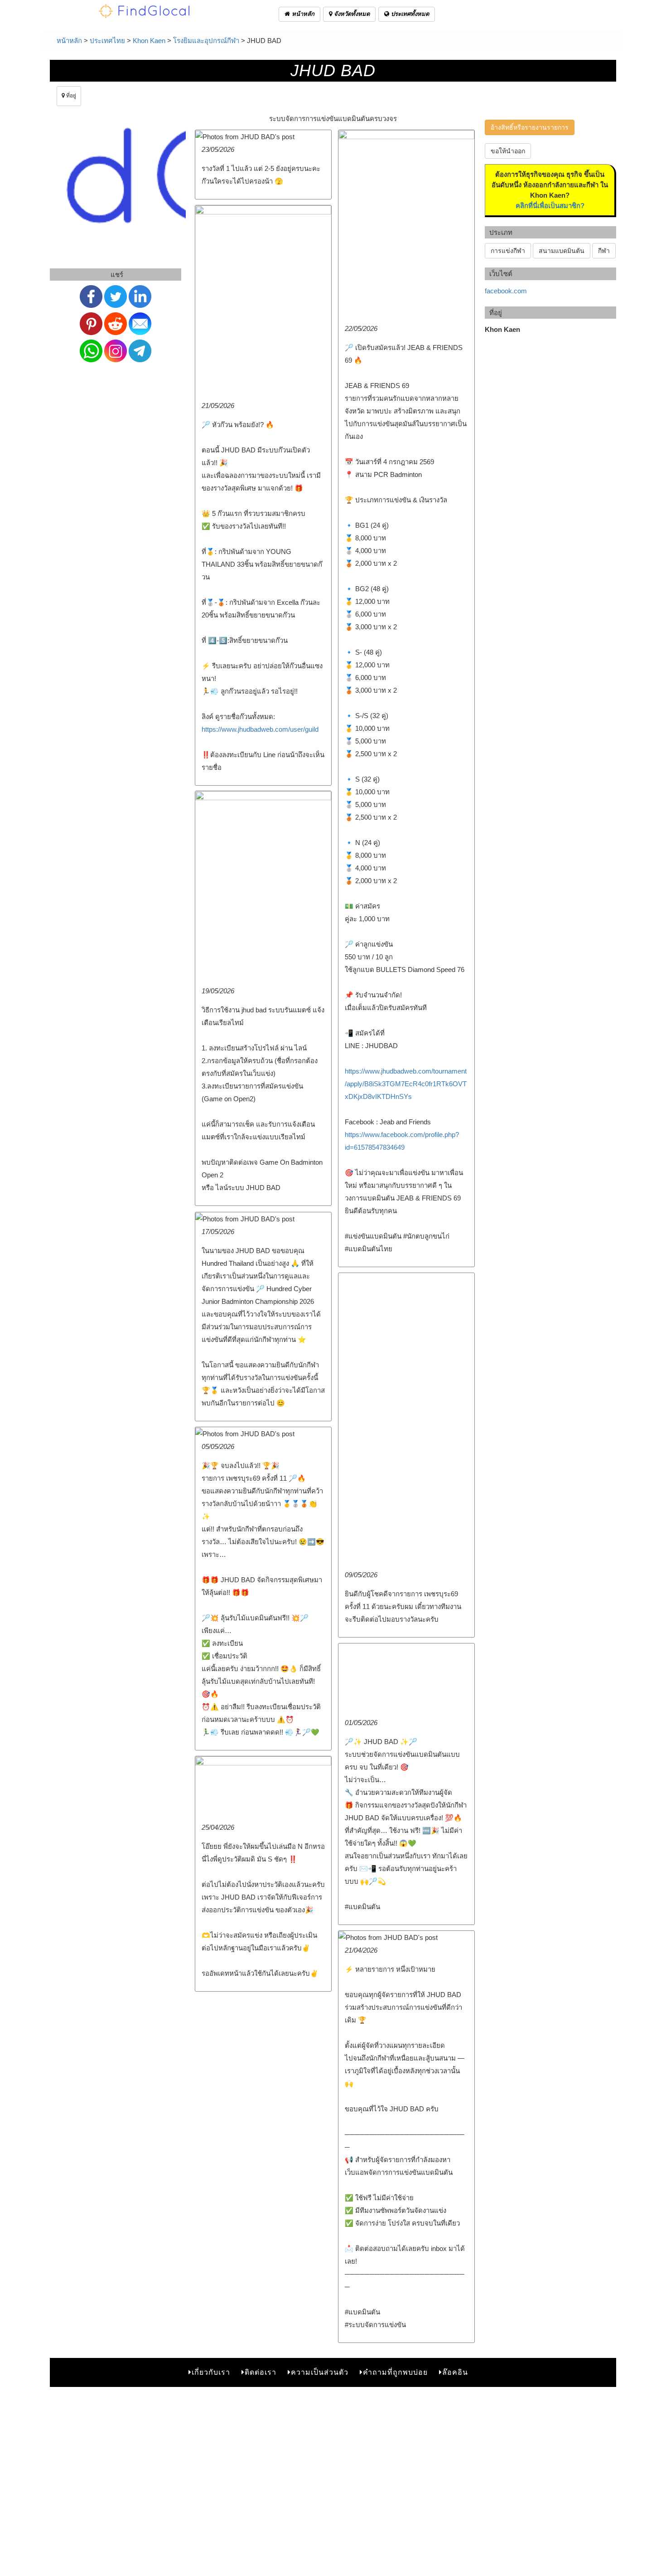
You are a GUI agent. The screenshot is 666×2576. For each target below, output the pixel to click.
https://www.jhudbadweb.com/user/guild (260, 729)
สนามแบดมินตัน (562, 251)
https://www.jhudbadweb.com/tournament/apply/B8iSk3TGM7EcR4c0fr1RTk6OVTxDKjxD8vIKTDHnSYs (406, 1084)
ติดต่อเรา (261, 2372)
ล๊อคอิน (455, 2372)
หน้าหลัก (302, 14)
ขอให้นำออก (508, 151)
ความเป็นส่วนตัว (320, 2372)
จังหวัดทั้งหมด (351, 14)
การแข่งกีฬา (508, 251)
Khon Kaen (149, 41)
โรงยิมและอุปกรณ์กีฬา (206, 41)
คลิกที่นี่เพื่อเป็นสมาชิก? (550, 206)
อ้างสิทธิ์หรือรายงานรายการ (530, 127)
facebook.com (506, 291)
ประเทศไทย (107, 41)
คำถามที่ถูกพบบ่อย (395, 2372)
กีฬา (604, 251)
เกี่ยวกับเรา (211, 2372)
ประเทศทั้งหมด (409, 14)
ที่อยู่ (70, 96)
